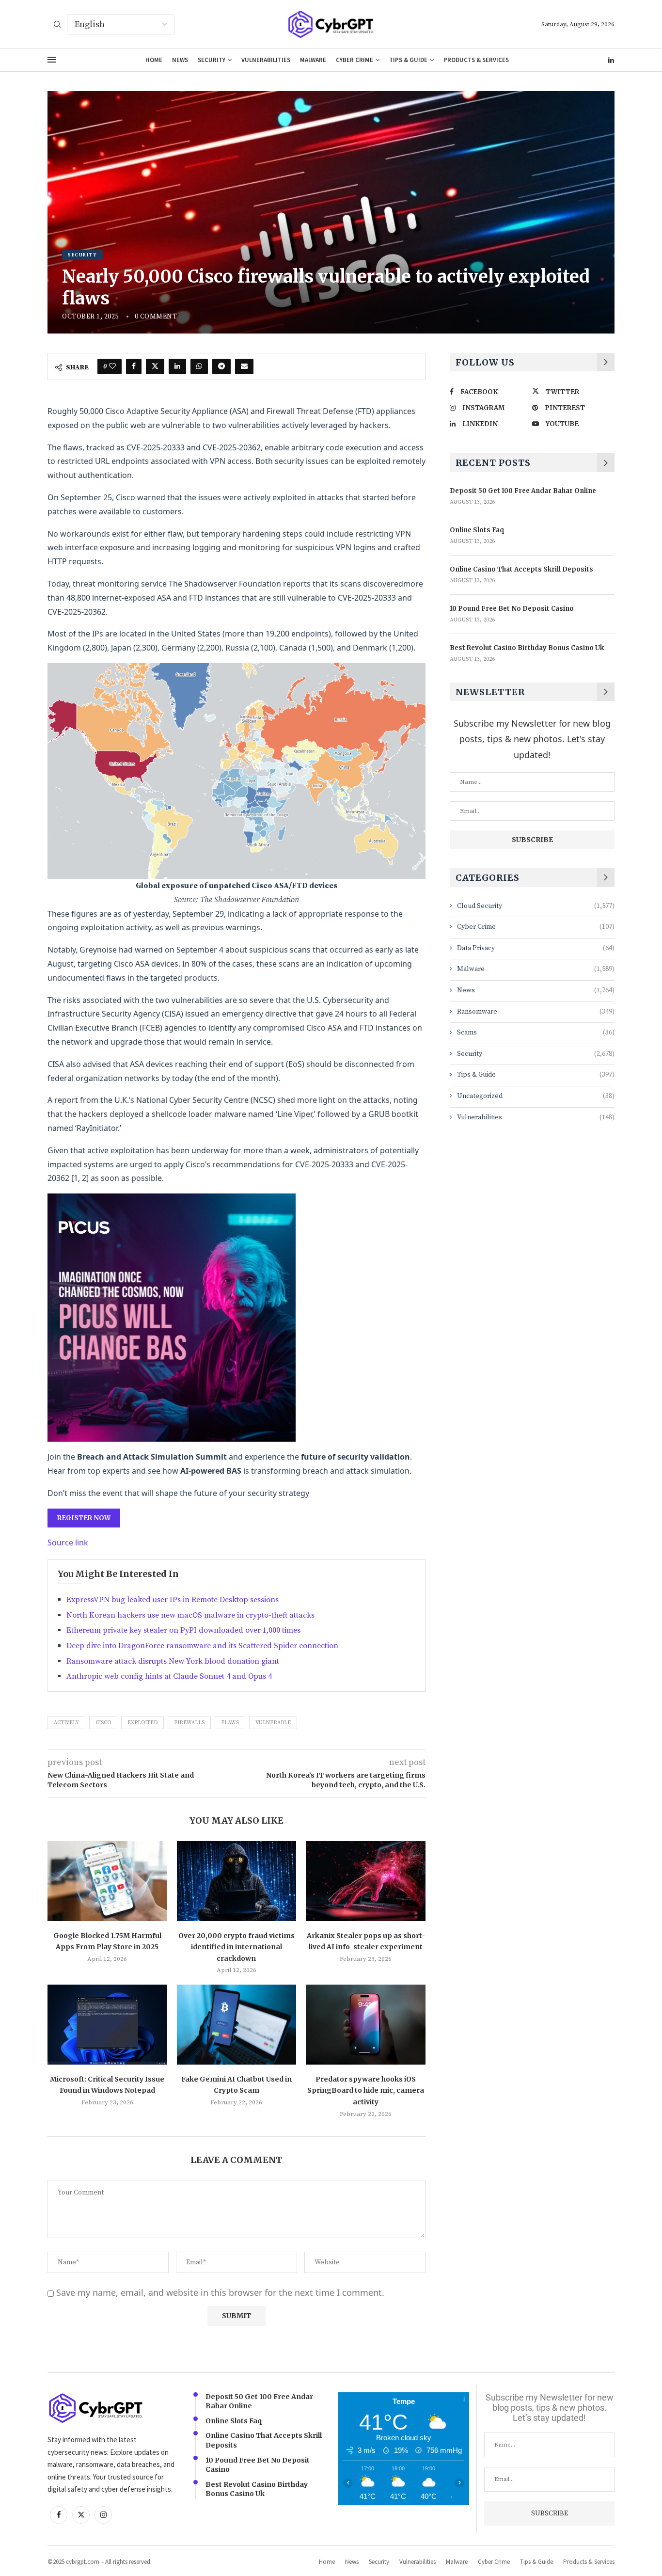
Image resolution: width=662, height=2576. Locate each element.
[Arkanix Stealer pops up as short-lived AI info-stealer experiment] (366, 1881)
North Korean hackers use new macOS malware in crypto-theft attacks (190, 1615)
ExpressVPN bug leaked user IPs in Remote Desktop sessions (173, 1600)
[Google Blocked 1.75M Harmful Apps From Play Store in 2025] (107, 1881)
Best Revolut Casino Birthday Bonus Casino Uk (527, 648)
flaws (230, 1723)
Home (154, 60)
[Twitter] (81, 2515)
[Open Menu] (52, 60)
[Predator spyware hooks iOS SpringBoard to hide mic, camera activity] (366, 2024)
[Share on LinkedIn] (177, 366)
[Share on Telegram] (221, 366)
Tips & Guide (408, 60)
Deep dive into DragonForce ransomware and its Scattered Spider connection (202, 1646)
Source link (68, 1542)
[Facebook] (59, 2515)
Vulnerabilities (266, 60)
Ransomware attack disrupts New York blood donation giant (173, 1661)
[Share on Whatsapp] (199, 366)
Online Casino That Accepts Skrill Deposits (521, 569)
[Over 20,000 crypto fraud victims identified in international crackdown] (237, 1881)
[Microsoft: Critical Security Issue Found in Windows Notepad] (107, 2024)
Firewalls (189, 1723)
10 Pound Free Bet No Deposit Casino (512, 609)
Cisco (103, 1723)
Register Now (84, 1518)
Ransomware (536, 1012)
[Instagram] (103, 2515)
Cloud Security (536, 906)
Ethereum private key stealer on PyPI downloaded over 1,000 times (183, 1630)
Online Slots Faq (477, 530)
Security (212, 60)
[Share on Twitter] (155, 366)
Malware (313, 60)
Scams (536, 1033)
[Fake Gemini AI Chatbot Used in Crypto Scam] (237, 2024)
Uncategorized (536, 1096)
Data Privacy (536, 948)
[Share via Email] (244, 366)
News (180, 60)
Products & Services (476, 60)
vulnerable (273, 1723)
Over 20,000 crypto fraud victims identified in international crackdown (236, 1947)
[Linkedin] (611, 60)
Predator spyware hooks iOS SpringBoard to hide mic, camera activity (366, 2091)
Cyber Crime (355, 60)
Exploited (142, 1723)
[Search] (57, 25)
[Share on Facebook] (134, 366)
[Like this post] (112, 366)
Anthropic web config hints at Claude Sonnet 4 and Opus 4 (169, 1676)
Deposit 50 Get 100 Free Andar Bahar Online (523, 491)
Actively (66, 1723)
